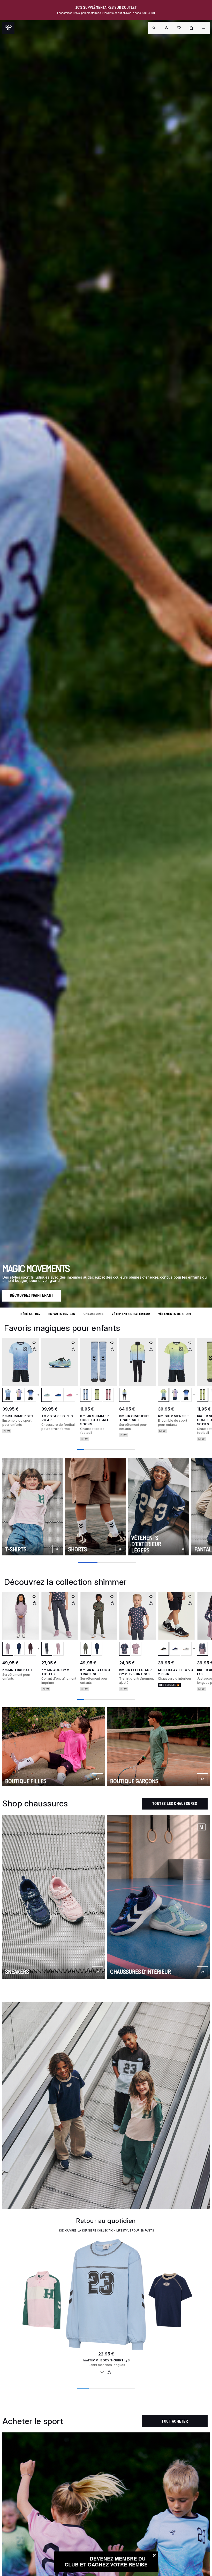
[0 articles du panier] (191, 28)
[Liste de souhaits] (102, 2373)
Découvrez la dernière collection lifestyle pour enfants (107, 2230)
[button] (166, 28)
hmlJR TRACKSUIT (18, 1670)
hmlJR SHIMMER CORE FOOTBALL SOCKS (95, 1420)
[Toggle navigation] (154, 28)
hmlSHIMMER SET (18, 1416)
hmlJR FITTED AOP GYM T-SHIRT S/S (135, 1672)
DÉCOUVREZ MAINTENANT (32, 1295)
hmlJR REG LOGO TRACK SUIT (95, 1672)
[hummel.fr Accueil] (8, 28)
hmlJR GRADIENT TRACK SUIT (134, 1418)
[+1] (37, 1649)
